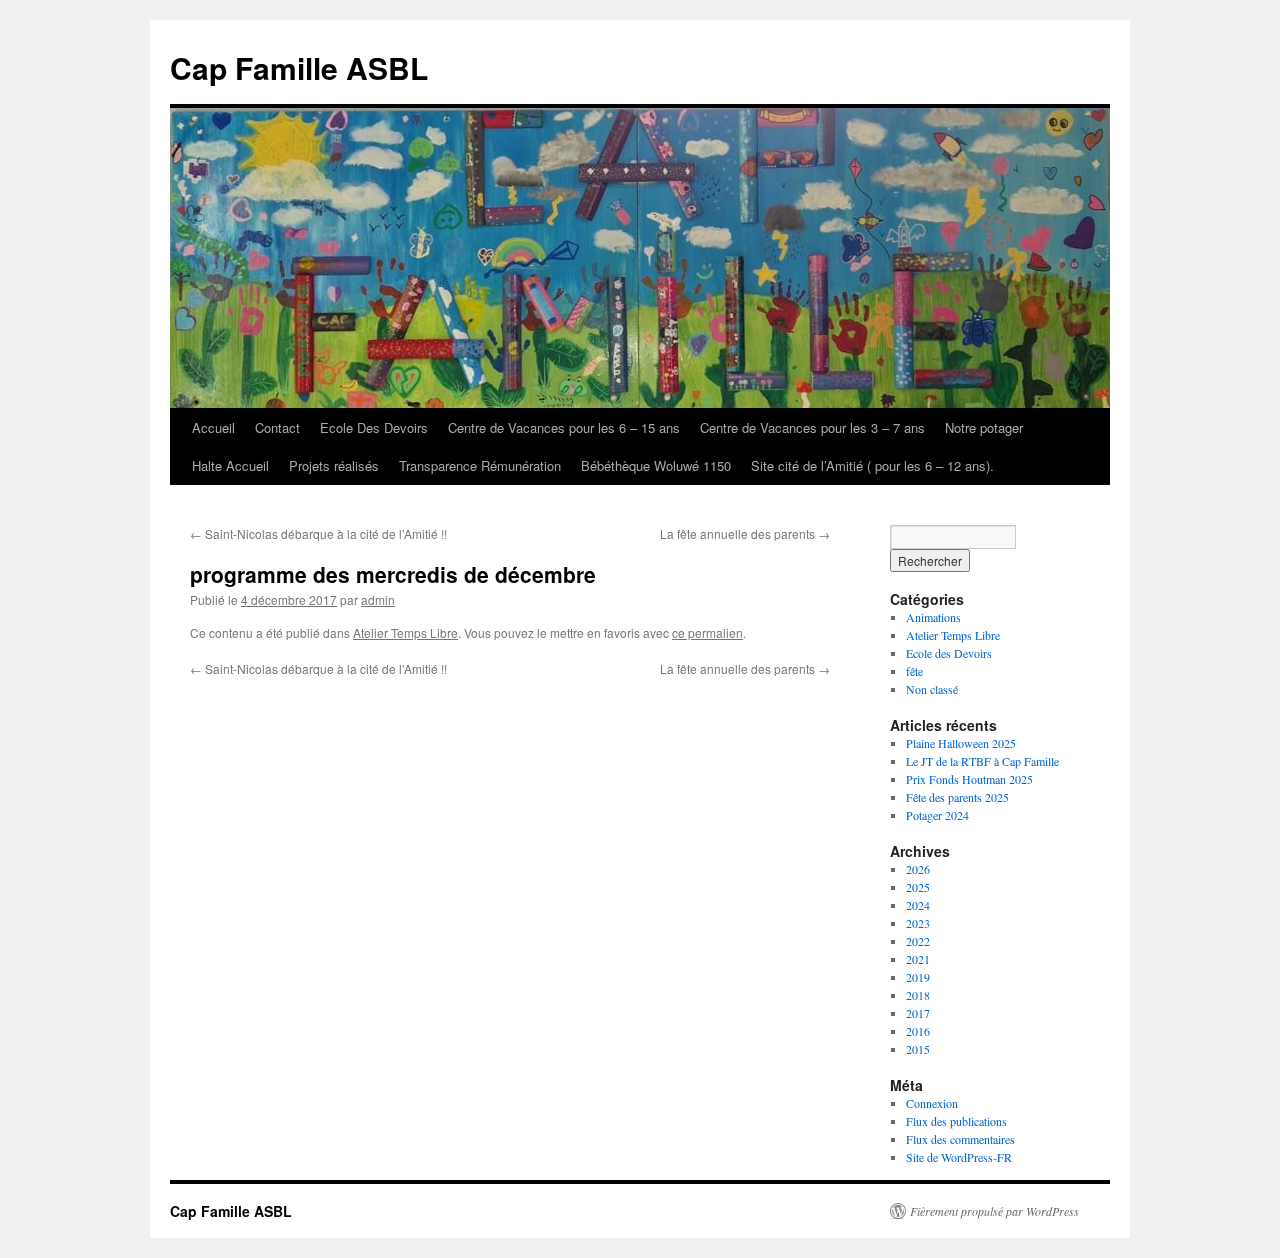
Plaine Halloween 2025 (961, 743)
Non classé (932, 689)
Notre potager (984, 427)
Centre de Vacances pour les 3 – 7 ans (812, 427)
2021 (918, 959)
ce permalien (707, 632)
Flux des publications (956, 1121)
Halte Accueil (230, 465)
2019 (918, 977)
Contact (277, 427)
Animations (933, 617)
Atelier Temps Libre (405, 632)
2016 (918, 1031)
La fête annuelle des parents (745, 533)
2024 (918, 905)
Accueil (213, 427)
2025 (918, 887)
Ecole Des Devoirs (374, 427)
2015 (918, 1049)
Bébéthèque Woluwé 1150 (656, 465)
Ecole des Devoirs (949, 653)
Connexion (932, 1103)
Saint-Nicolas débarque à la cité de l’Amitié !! (318, 533)
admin (378, 599)
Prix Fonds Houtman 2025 (969, 779)
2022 (918, 941)
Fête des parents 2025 (957, 797)
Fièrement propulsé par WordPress (994, 1211)
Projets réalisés (334, 465)
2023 (918, 923)
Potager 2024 (937, 815)
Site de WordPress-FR (959, 1157)
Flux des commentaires (960, 1139)
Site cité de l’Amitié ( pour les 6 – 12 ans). (872, 465)
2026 (918, 869)
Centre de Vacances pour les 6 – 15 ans (564, 427)
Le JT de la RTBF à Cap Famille (982, 761)
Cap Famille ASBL (299, 67)
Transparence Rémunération (480, 465)
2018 (918, 995)
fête (914, 671)
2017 (918, 1013)
